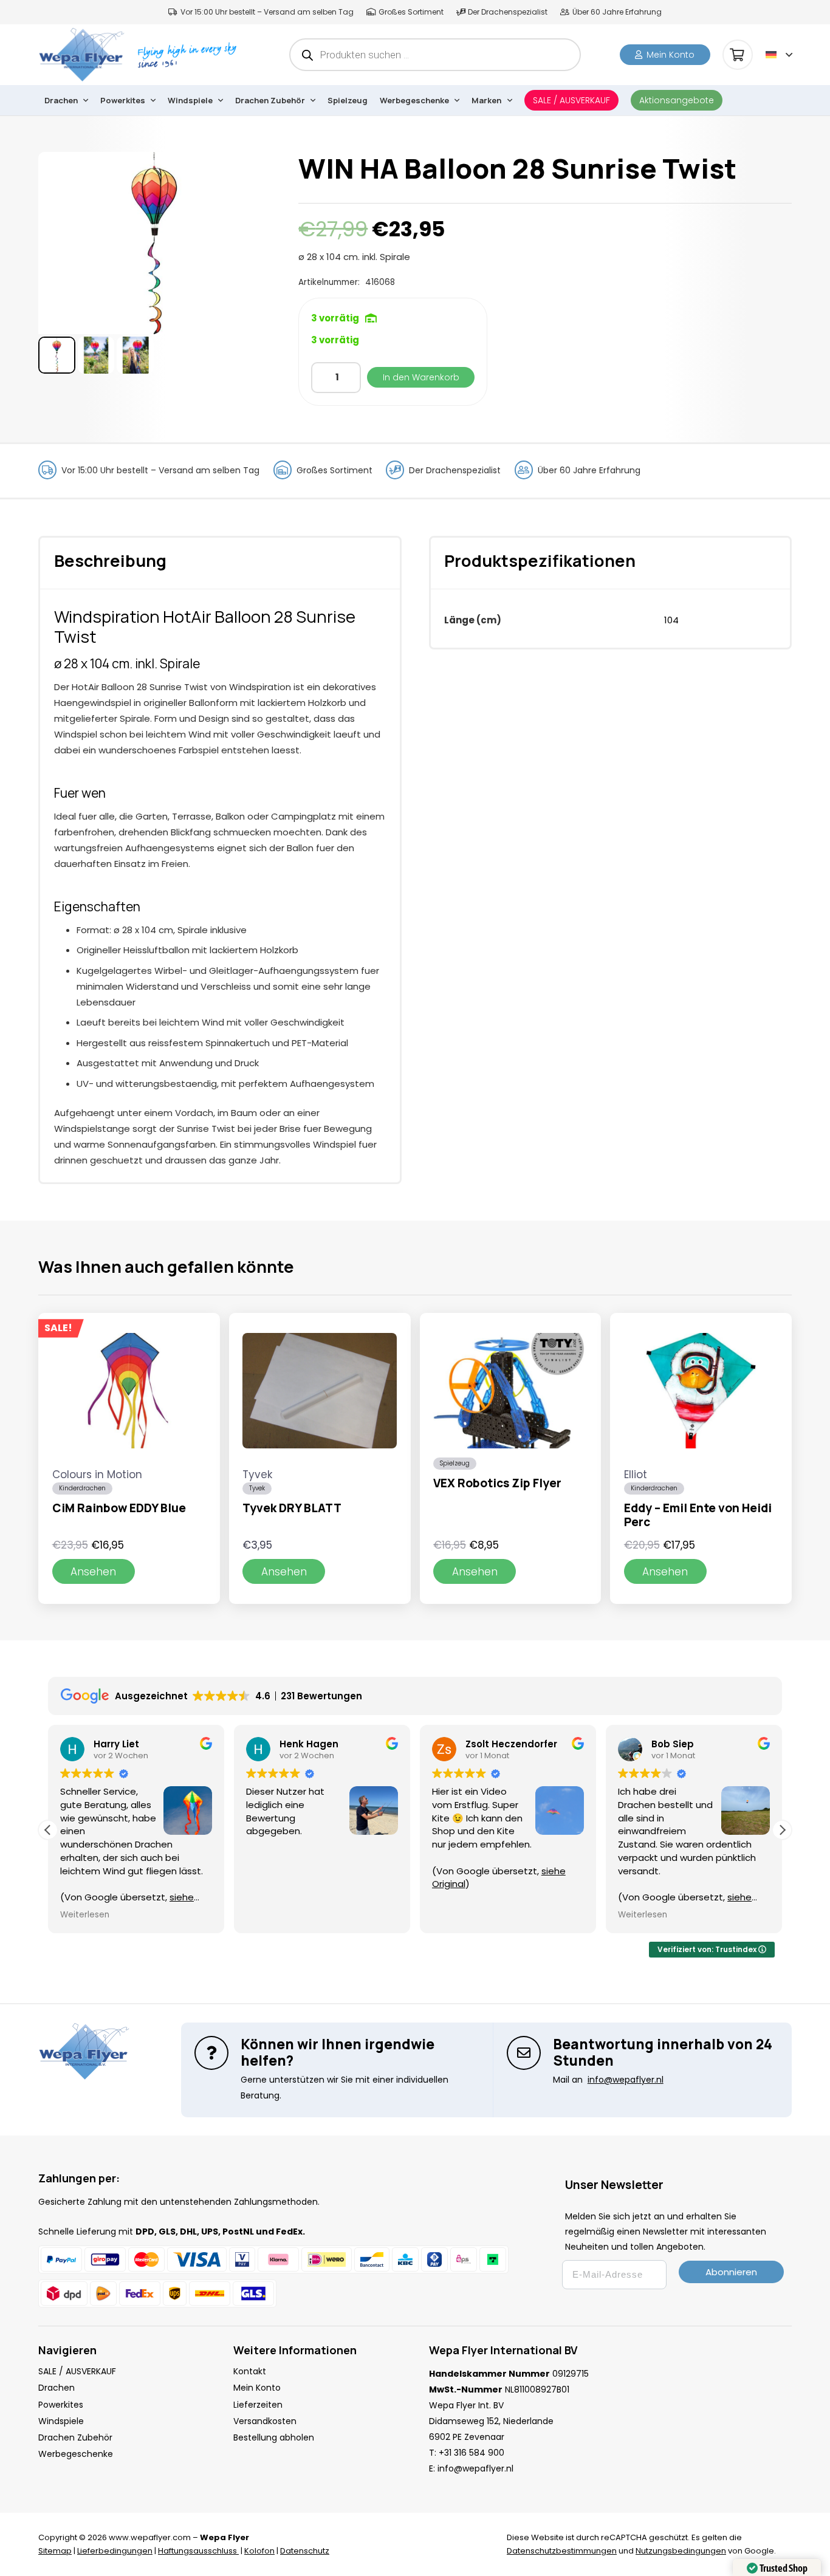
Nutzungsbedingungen (681, 2551)
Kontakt (250, 2371)
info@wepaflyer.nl (475, 2468)
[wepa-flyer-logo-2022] (81, 55)
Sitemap (55, 2551)
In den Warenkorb (421, 377)
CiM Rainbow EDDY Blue (119, 1508)
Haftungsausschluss (198, 2551)
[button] (779, 55)
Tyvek (257, 1488)
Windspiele (61, 2421)
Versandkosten (265, 2421)
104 (671, 620)
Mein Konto (257, 2388)
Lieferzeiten (258, 2405)
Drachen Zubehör (75, 2437)
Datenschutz (305, 2551)
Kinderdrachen (82, 1488)
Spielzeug (455, 1463)
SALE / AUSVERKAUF (77, 2371)
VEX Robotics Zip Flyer (497, 1483)
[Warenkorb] (738, 55)
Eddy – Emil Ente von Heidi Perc (698, 1515)
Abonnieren (731, 2272)
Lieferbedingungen (115, 2551)
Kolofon (259, 2551)
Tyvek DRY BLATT (292, 1508)
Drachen (57, 2388)
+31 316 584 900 (472, 2453)
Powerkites (61, 2405)
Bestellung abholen (274, 2437)
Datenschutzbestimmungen (562, 2551)
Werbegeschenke (76, 2454)
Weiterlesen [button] (85, 1915)
